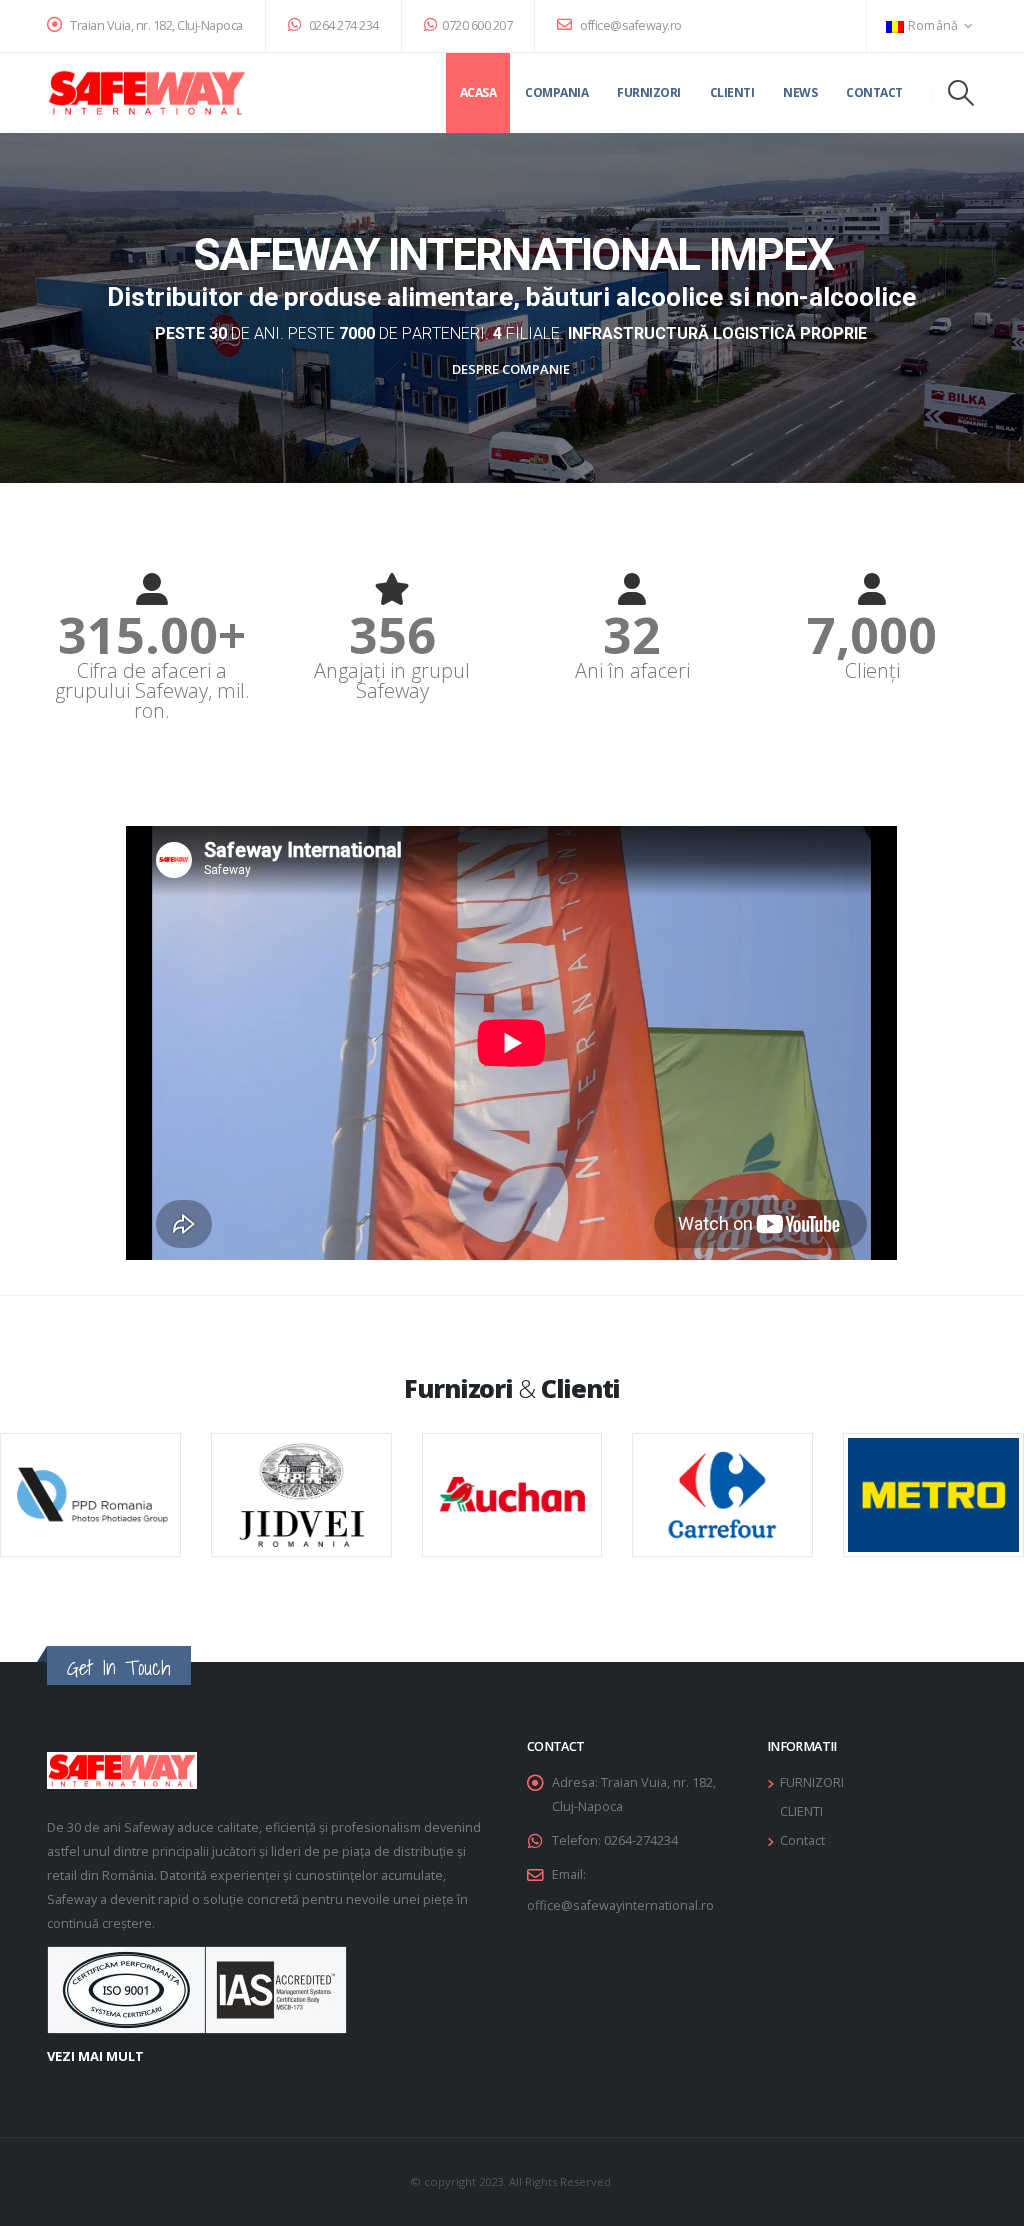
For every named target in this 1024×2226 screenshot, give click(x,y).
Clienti (732, 92)
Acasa (478, 92)
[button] (961, 93)
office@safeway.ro (630, 25)
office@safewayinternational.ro (620, 1905)
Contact (874, 92)
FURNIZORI (812, 1782)
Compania (556, 92)
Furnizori (649, 92)
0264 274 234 (342, 25)
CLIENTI (801, 1811)
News (800, 92)
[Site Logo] (147, 93)
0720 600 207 (477, 25)
